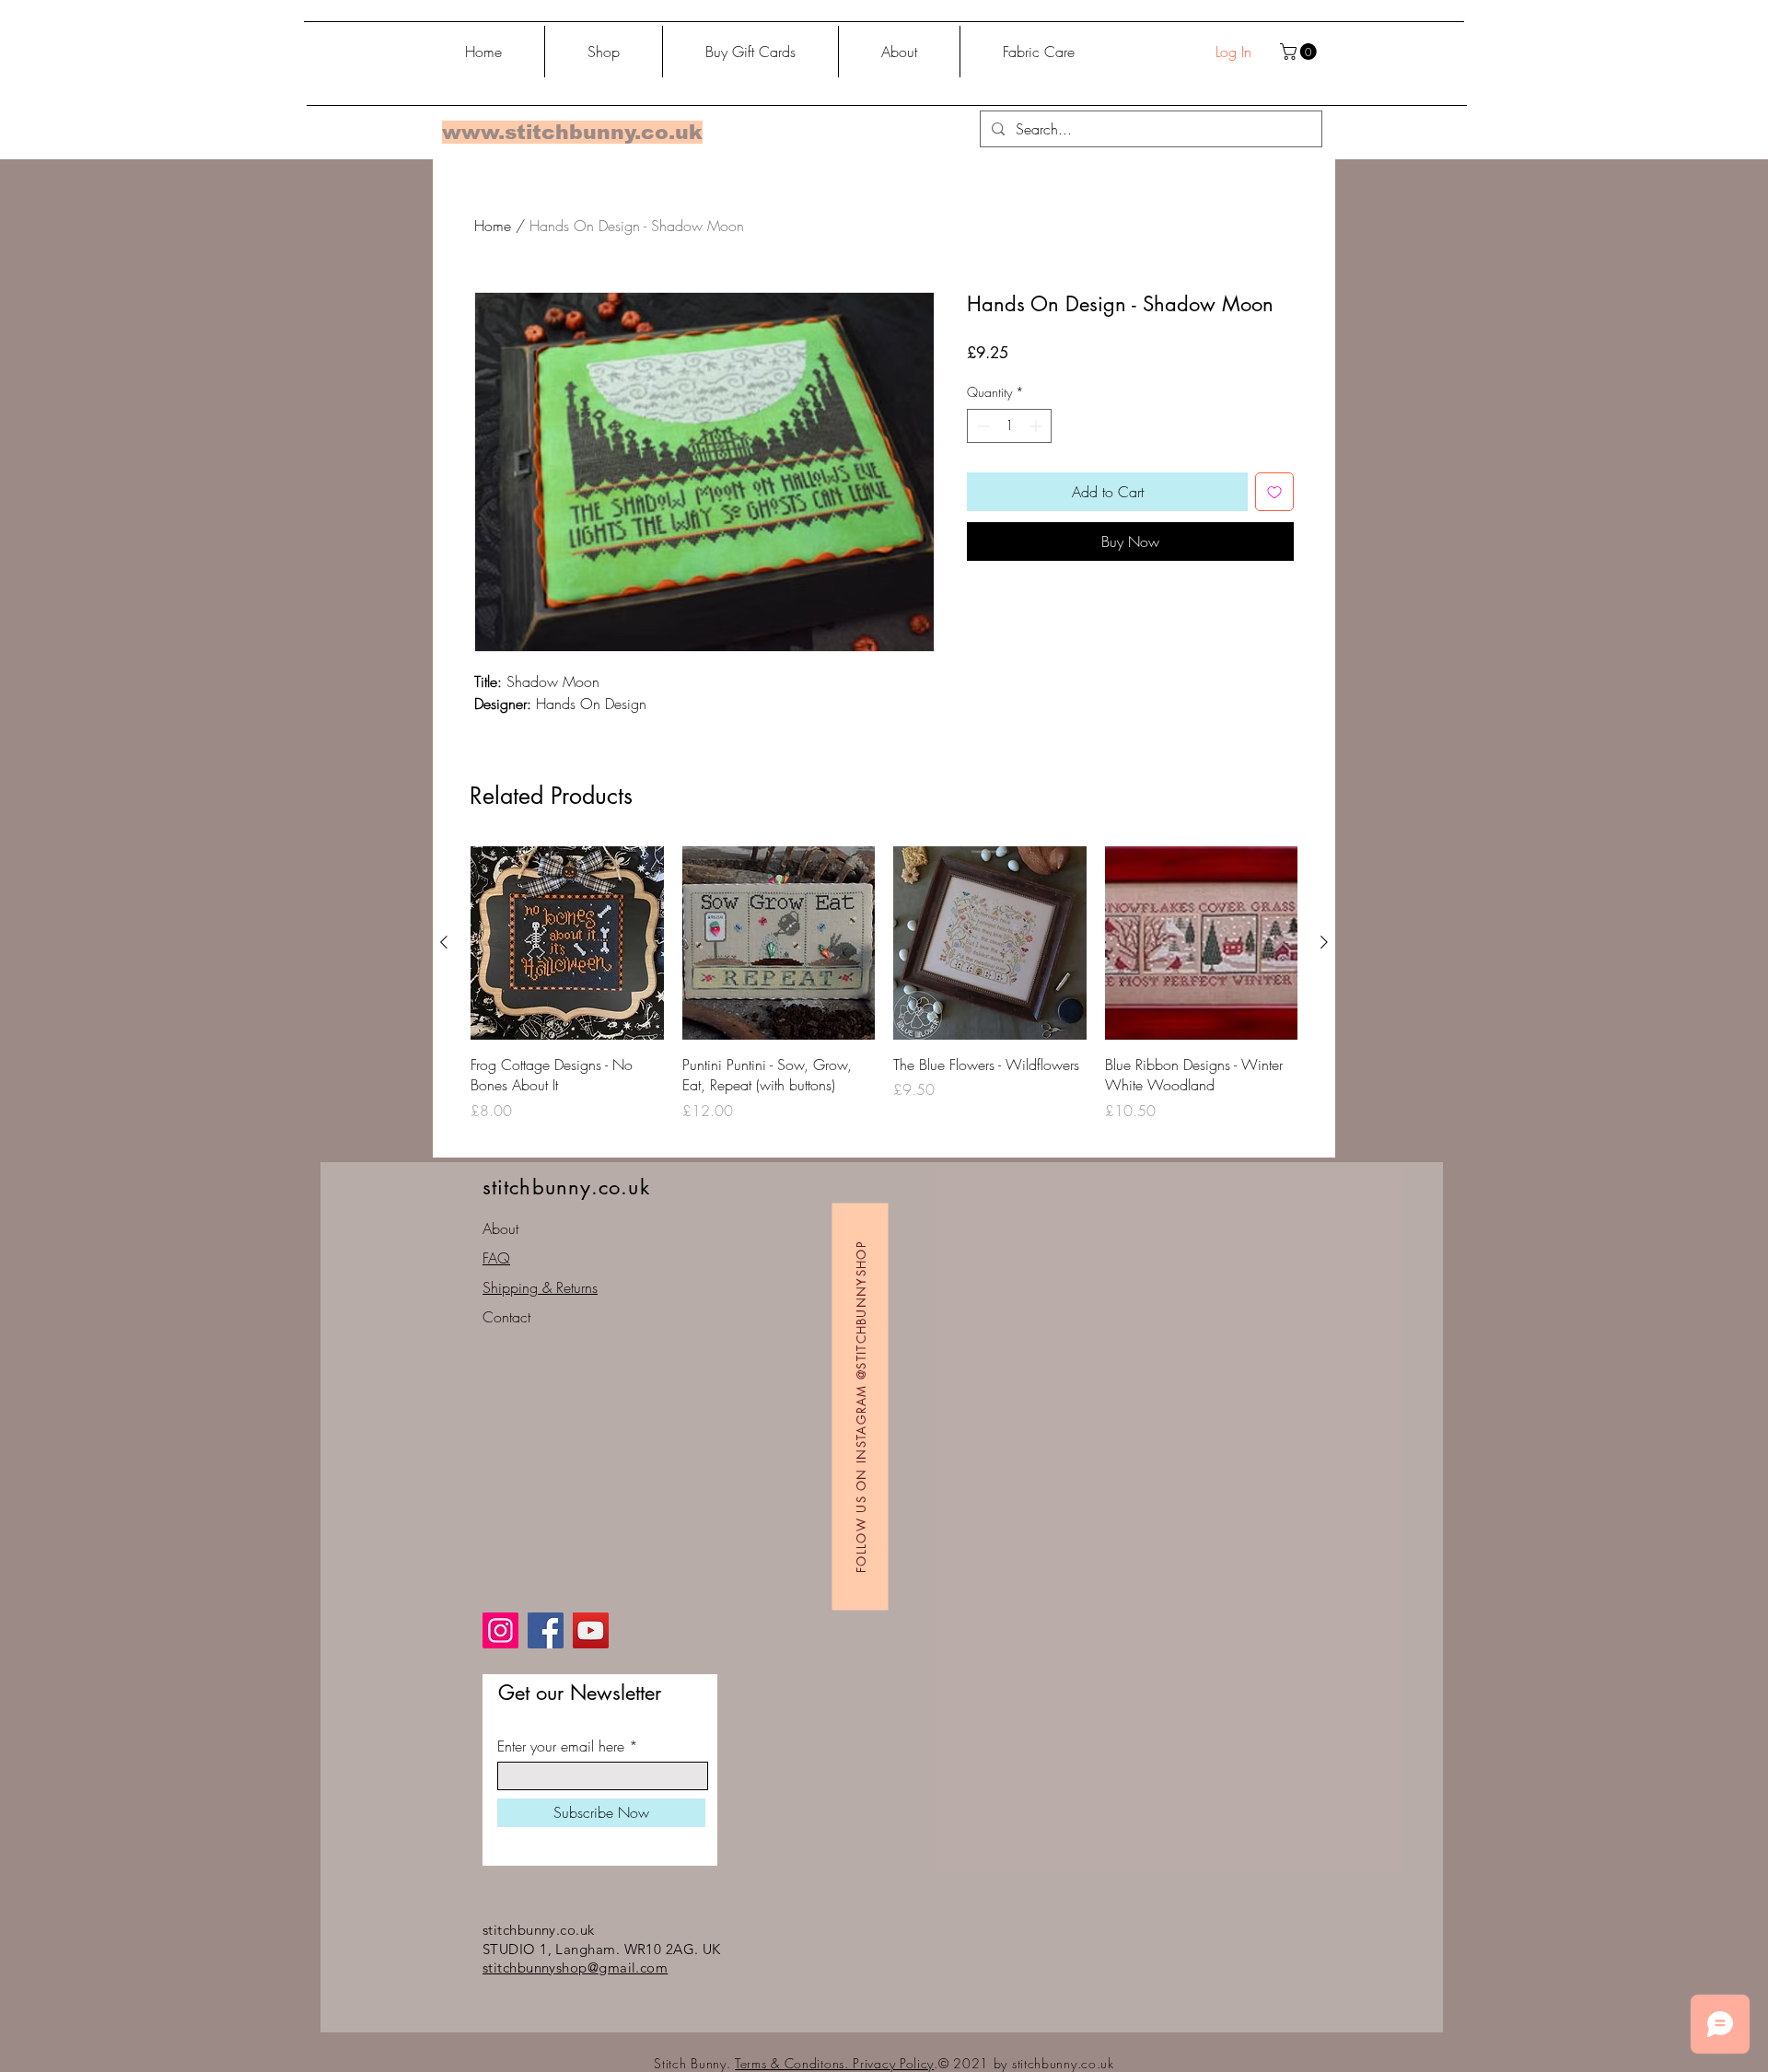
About (500, 1228)
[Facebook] (546, 1630)
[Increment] (1037, 426)
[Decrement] (981, 426)
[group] (884, 994)
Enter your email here (561, 1746)
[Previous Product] (444, 942)
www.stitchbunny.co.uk (572, 132)
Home (493, 226)
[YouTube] (591, 1630)
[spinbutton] (1009, 426)
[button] (1300, 52)
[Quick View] (567, 943)
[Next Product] (1324, 942)
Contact (506, 1317)
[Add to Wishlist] (1274, 492)
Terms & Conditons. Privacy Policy (834, 2063)
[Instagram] (500, 1630)
